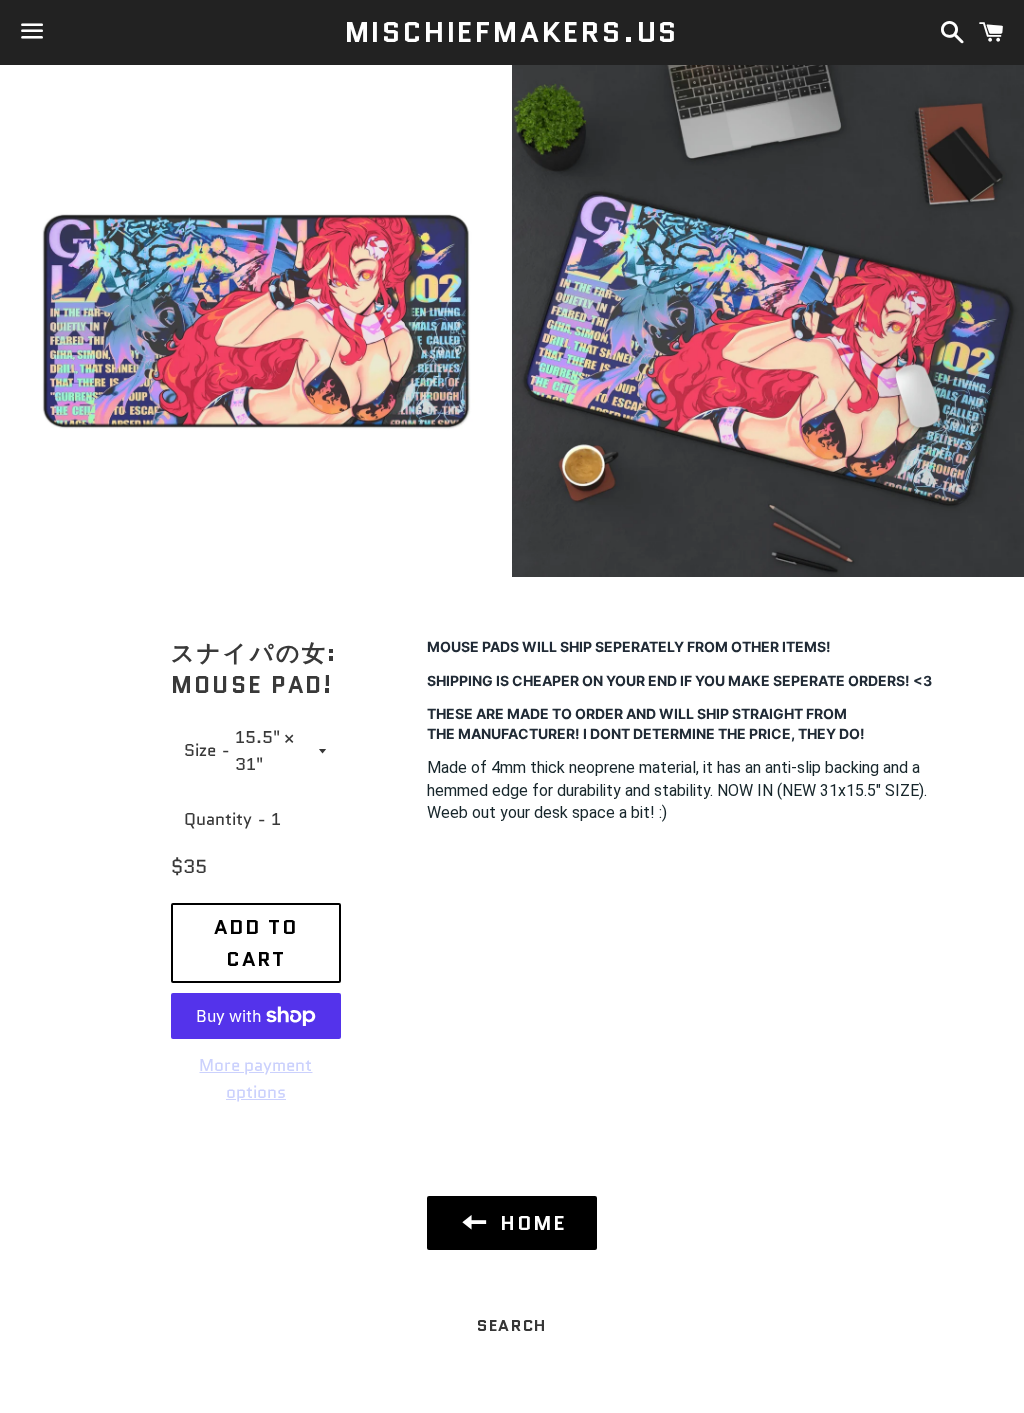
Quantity (218, 819)
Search (512, 1325)
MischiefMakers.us (512, 32)
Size (200, 750)
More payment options (255, 1078)
